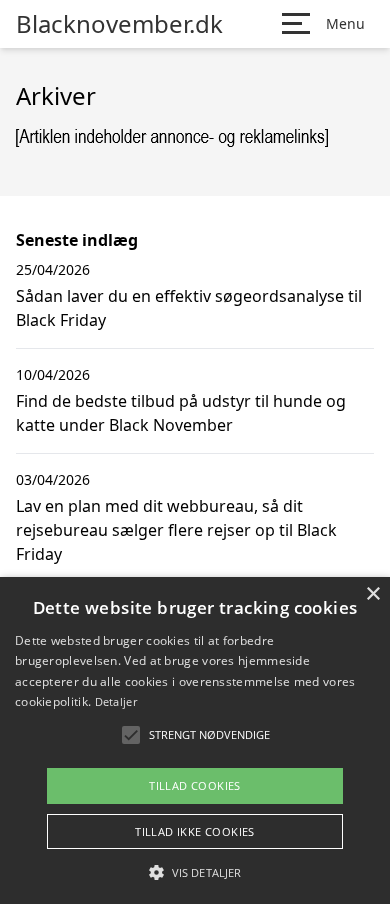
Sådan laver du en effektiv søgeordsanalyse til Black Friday (189, 308)
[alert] (195, 740)
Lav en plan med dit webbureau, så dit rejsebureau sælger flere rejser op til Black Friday (176, 530)
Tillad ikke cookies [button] (195, 831)
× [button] (372, 594)
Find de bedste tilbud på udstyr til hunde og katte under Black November (181, 413)
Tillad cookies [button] (195, 785)
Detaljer (116, 701)
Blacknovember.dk (119, 24)
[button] (195, 872)
